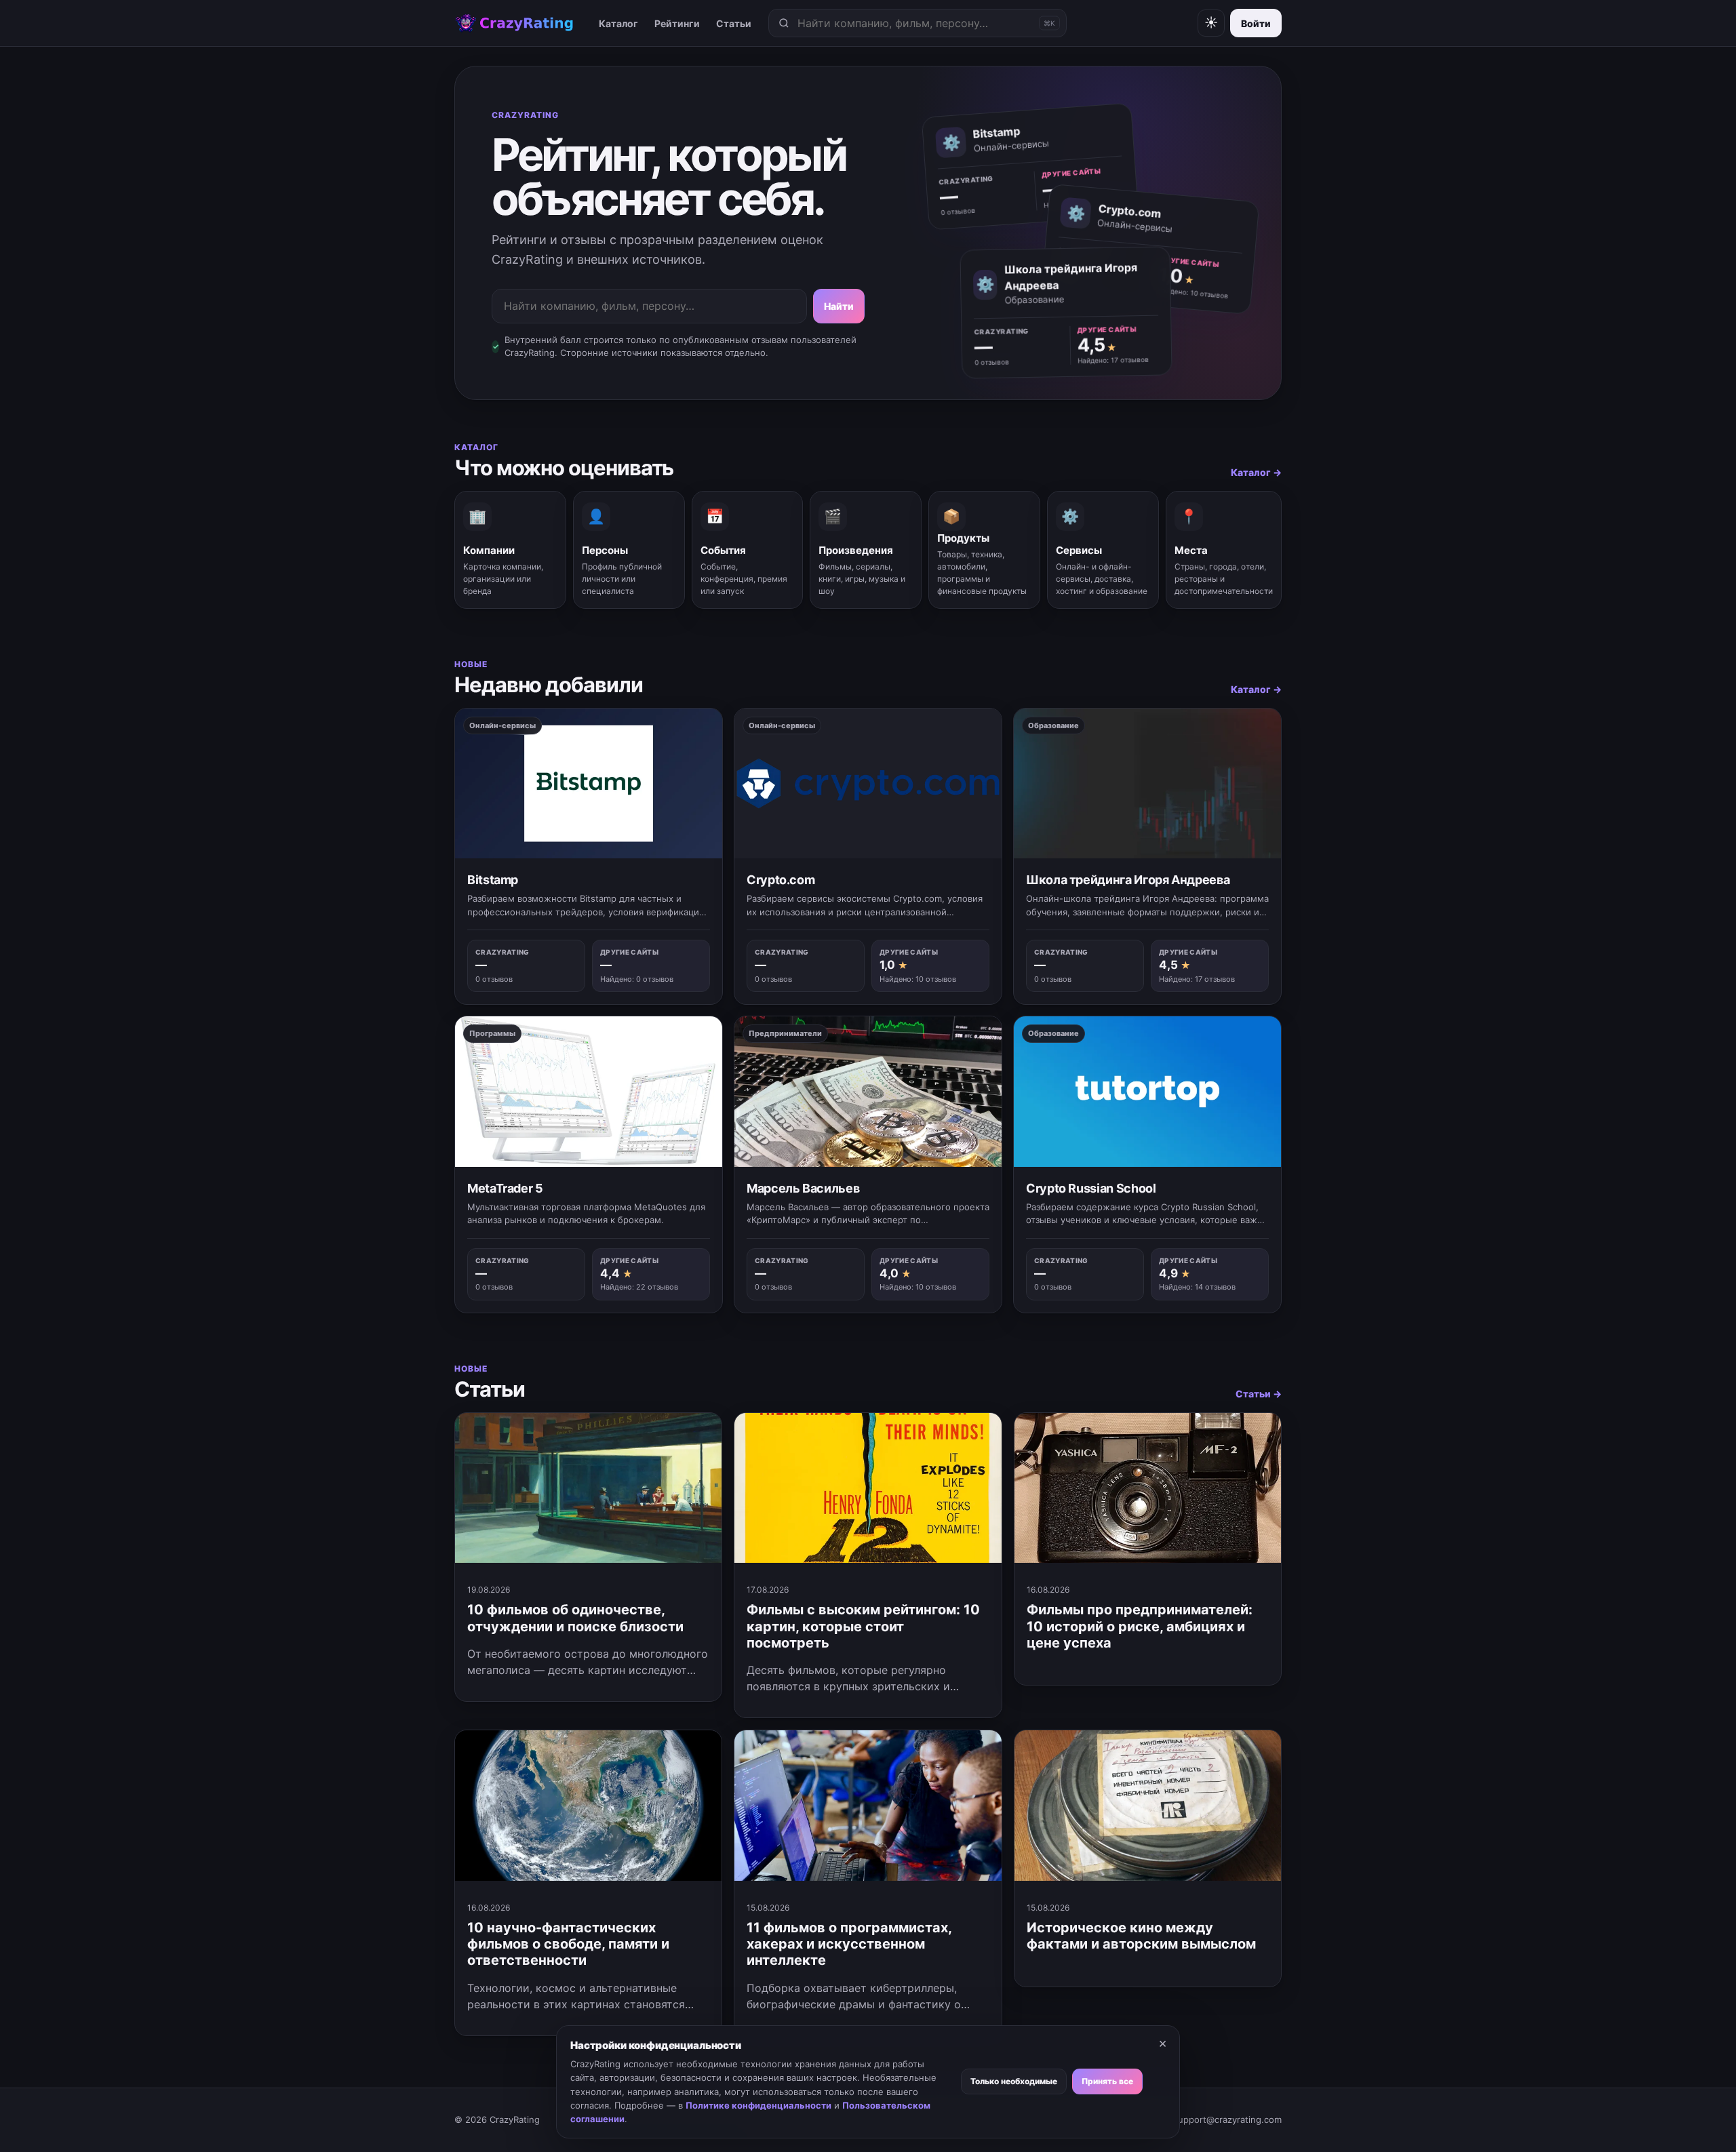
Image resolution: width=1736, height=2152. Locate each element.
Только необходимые (1014, 2081)
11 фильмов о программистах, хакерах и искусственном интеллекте (849, 1944)
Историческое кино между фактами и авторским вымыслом (1141, 1936)
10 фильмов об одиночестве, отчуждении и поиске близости (575, 1618)
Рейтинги (677, 23)
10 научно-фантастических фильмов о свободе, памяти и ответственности (568, 1944)
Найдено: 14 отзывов (1197, 1287)
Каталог (618, 23)
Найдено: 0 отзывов (637, 979)
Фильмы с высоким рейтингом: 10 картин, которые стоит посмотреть (863, 1626)
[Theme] (1211, 23)
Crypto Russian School (1091, 1188)
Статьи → (1259, 1394)
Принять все (1107, 2081)
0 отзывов (958, 212)
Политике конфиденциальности (758, 2105)
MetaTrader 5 (505, 1188)
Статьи (734, 23)
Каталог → (1256, 472)
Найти (839, 306)
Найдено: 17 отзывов (1113, 360)
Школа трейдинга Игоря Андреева (1128, 880)
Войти (1256, 23)
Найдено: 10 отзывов (1193, 293)
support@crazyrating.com (1227, 2119)
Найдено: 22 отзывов (639, 1287)
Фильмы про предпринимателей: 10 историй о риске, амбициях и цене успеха (1140, 1626)
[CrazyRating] (514, 23)
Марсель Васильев (803, 1188)
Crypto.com (781, 880)
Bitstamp (493, 880)
